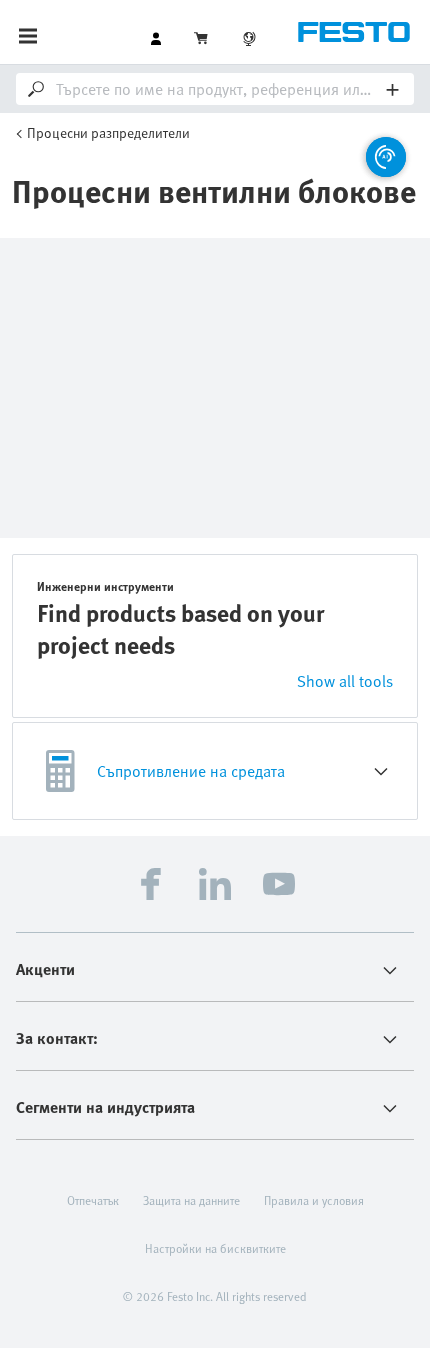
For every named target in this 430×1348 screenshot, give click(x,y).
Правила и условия (314, 1200)
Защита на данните (191, 1200)
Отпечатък (93, 1200)
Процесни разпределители (108, 132)
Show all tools (345, 681)
